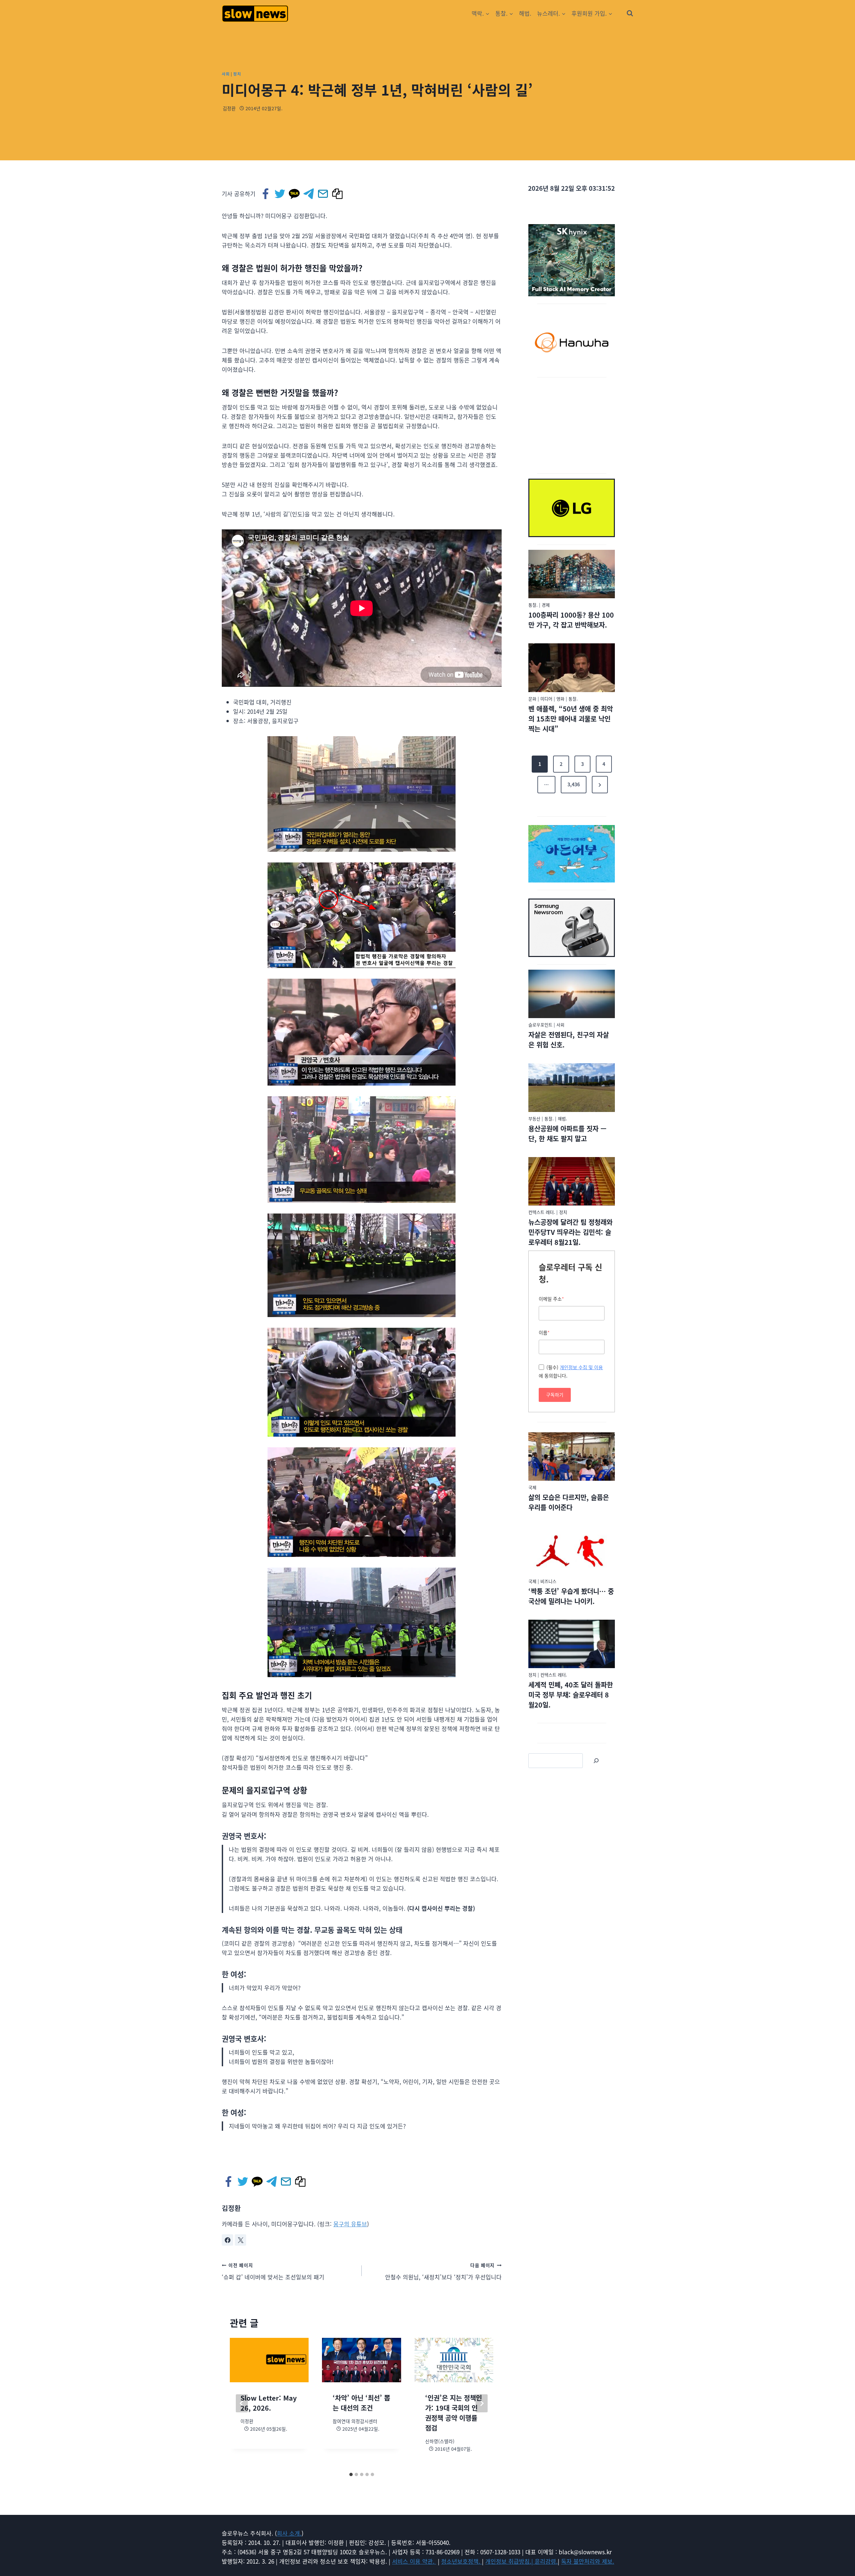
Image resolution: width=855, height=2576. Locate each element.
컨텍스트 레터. (542, 1212)
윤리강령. (546, 2561)
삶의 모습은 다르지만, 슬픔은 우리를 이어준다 (569, 1502)
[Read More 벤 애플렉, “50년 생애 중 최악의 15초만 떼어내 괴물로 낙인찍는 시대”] (572, 668)
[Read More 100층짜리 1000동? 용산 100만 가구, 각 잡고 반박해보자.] (572, 574)
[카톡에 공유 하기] (295, 194)
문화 (532, 699)
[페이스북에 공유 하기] (266, 194)
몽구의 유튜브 (350, 2224)
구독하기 (555, 1395)
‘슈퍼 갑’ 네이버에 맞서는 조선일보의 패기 (273, 2271)
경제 (546, 605)
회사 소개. (289, 2533)
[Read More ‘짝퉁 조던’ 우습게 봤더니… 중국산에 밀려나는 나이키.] (572, 1550)
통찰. (533, 605)
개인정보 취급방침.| (510, 2561)
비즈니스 (548, 1581)
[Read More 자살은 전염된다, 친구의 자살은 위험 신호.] (572, 994)
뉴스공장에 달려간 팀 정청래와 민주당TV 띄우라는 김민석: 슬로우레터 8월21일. (570, 1232)
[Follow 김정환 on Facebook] (227, 2240)
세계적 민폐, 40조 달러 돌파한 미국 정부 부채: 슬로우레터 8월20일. (571, 1695)
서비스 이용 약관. (414, 2561)
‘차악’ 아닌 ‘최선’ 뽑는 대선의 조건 (361, 2403)
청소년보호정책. (462, 2561)
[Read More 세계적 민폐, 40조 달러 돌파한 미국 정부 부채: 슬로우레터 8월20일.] (572, 1644)
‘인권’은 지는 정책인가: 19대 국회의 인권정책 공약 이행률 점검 (454, 2413)
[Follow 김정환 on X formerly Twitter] (240, 2240)
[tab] (351, 2474)
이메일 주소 (551, 1299)
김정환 (229, 108)
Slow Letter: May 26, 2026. (269, 2403)
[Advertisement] (572, 424)
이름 (544, 1332)
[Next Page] (600, 785)
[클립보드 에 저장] (338, 194)
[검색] (596, 1761)
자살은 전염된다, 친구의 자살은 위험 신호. (569, 1040)
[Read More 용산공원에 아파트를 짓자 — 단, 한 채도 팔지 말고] (572, 1088)
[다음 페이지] (482, 2403)
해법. (525, 13)
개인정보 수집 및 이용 (581, 1367)
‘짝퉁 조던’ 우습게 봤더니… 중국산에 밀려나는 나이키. (571, 1596)
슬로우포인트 (540, 1025)
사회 (226, 74)
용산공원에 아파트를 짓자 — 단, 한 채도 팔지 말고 (567, 1134)
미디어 (546, 699)
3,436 (574, 784)
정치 (237, 74)
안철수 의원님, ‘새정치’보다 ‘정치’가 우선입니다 (443, 2271)
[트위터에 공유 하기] (280, 194)
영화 (560, 699)
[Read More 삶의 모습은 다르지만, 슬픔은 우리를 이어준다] (572, 1457)
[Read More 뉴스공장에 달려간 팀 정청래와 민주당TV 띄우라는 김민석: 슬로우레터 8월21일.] (572, 1181)
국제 (532, 1487)
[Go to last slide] (242, 2403)
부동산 (534, 1118)
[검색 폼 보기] (630, 13)
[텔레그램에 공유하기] (309, 194)
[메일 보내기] (323, 194)
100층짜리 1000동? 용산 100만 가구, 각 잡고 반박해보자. (571, 620)
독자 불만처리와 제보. (588, 2561)
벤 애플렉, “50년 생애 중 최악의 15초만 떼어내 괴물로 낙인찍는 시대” (571, 719)
